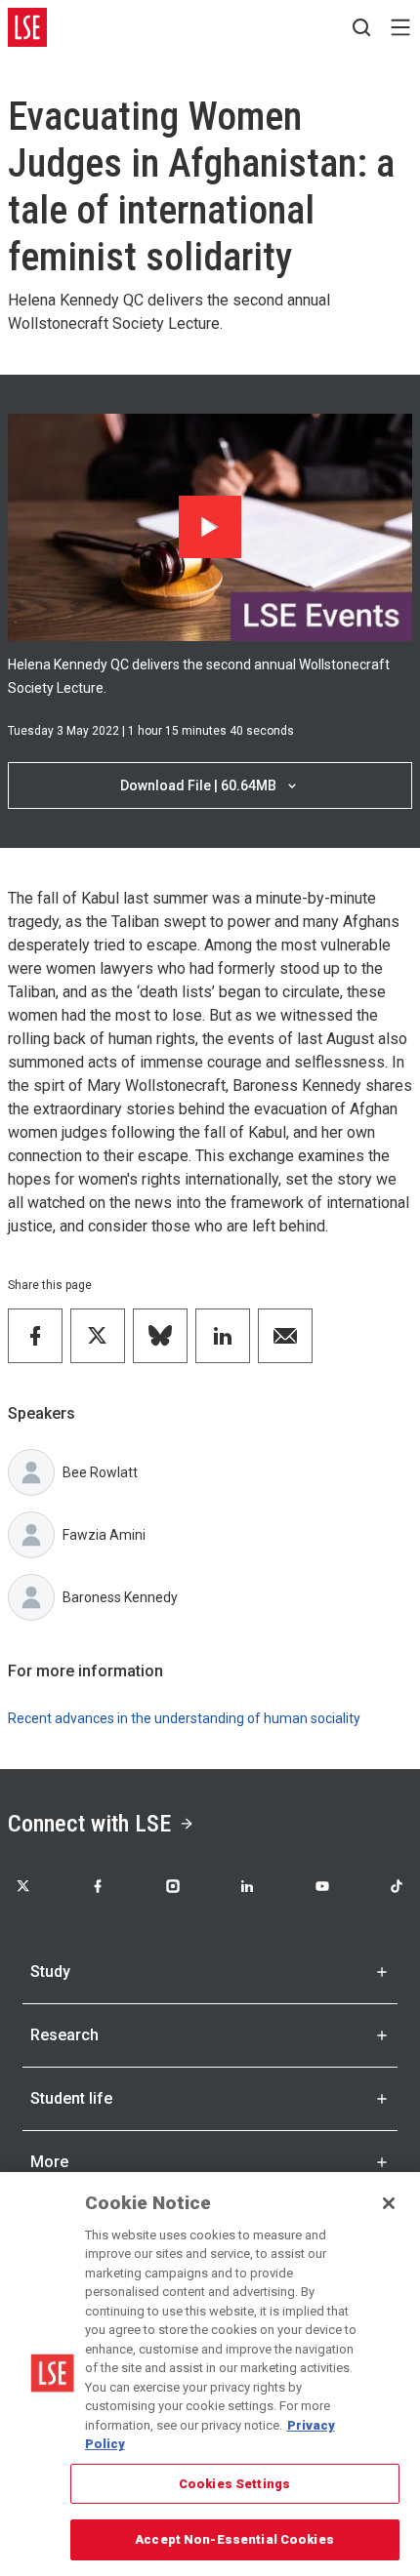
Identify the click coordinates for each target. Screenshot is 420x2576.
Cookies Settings (234, 2484)
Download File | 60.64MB (198, 785)
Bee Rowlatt (100, 1472)
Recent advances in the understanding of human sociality (184, 1718)
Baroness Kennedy (120, 1597)
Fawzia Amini (104, 1535)
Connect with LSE (89, 1824)
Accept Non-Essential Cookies (234, 2539)
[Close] (389, 2203)
